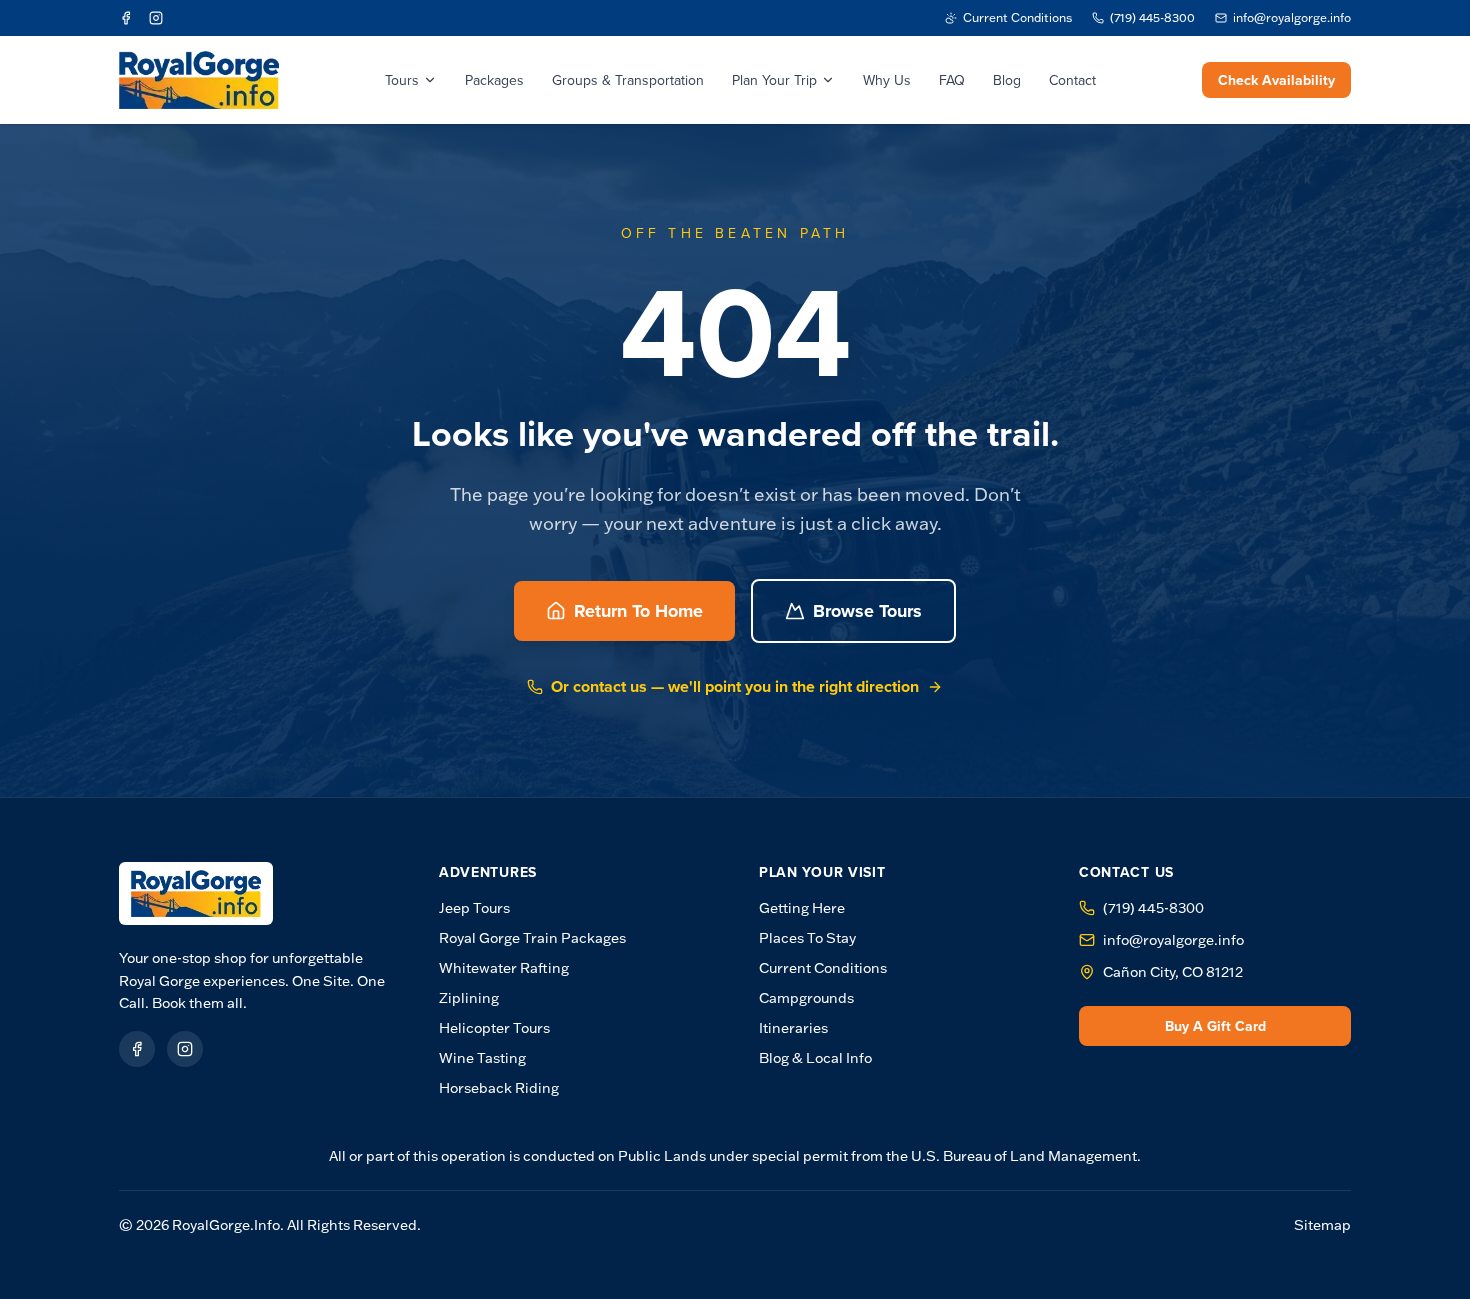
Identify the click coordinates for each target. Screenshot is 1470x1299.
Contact (1072, 80)
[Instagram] (156, 18)
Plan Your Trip (774, 80)
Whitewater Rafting (504, 968)
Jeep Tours (474, 908)
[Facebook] (126, 18)
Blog (1007, 80)
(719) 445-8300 (1153, 908)
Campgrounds (806, 998)
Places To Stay (807, 938)
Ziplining (469, 998)
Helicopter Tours (494, 1028)
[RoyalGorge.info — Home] (196, 893)
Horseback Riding (499, 1088)
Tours (402, 80)
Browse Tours (867, 611)
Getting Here (802, 908)
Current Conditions (823, 968)
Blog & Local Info (815, 1058)
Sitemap (1322, 1225)
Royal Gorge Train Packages (532, 938)
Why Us (887, 80)
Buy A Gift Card (1215, 1026)
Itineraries (793, 1028)
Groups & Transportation (628, 80)
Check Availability (1276, 80)
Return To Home (638, 611)
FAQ (952, 80)
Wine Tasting (482, 1058)
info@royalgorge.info (1173, 940)
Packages (494, 80)
